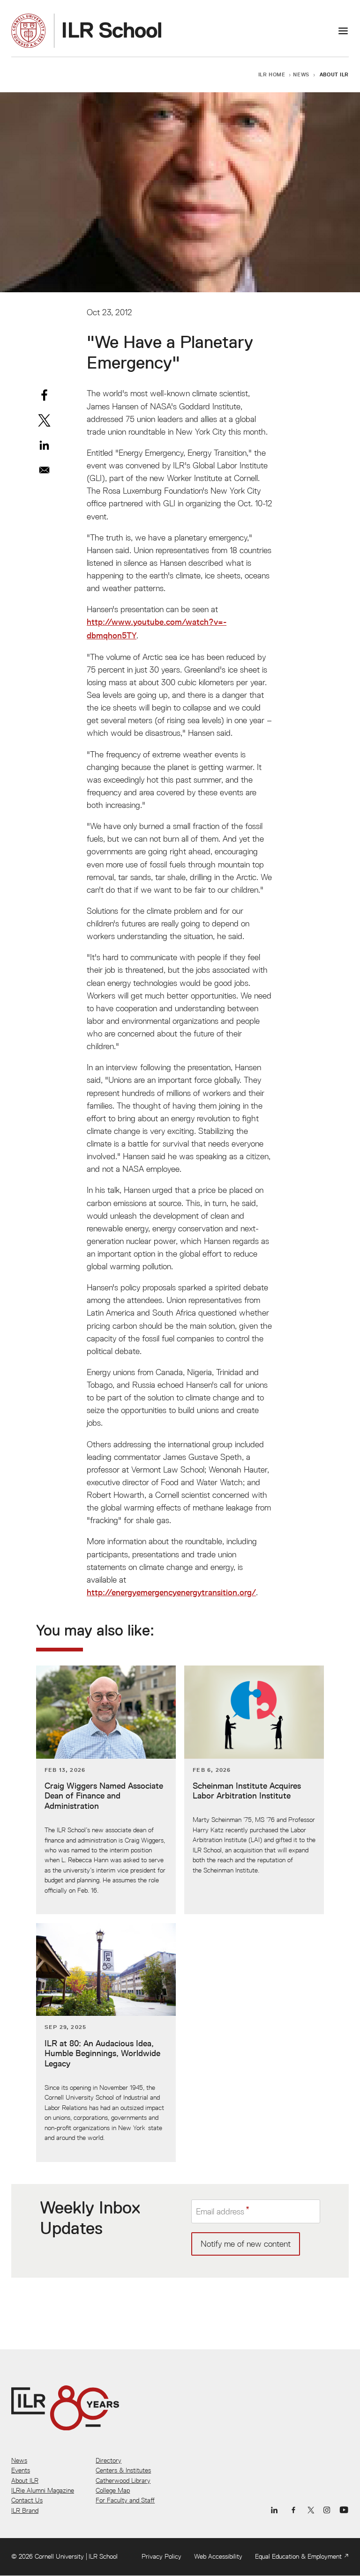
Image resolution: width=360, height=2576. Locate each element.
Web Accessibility (218, 2556)
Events (21, 2470)
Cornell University (59, 2556)
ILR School (103, 2556)
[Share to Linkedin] (44, 445)
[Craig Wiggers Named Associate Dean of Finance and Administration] (106, 1790)
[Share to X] (44, 420)
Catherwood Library (123, 2480)
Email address (220, 2211)
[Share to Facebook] (44, 395)
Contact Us (27, 2500)
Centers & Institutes (123, 2470)
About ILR (334, 74)
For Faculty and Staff (125, 2500)
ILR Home (272, 74)
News (301, 74)
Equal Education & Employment (298, 2556)
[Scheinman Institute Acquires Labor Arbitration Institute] (254, 1790)
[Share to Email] (44, 470)
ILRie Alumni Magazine (43, 2490)
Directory (109, 2460)
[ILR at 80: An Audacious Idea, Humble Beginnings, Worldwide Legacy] (106, 2043)
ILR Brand (25, 2510)
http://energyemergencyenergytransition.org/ (171, 1592)
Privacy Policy (161, 2556)
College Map (113, 2490)
